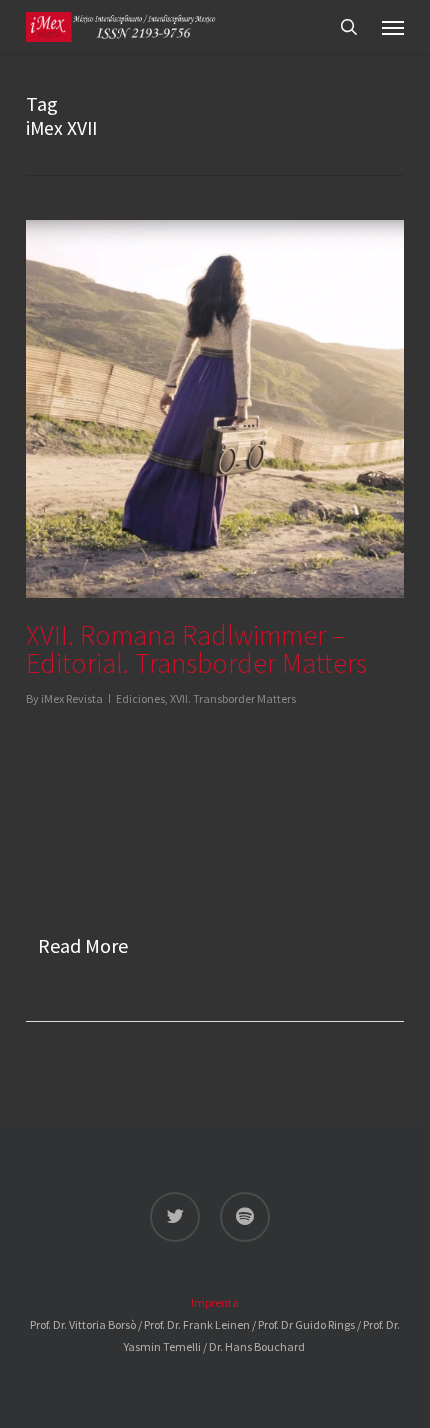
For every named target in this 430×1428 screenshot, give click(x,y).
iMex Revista (72, 698)
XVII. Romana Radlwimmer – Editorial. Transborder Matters (196, 649)
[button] (393, 27)
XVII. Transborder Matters (233, 698)
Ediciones (140, 698)
